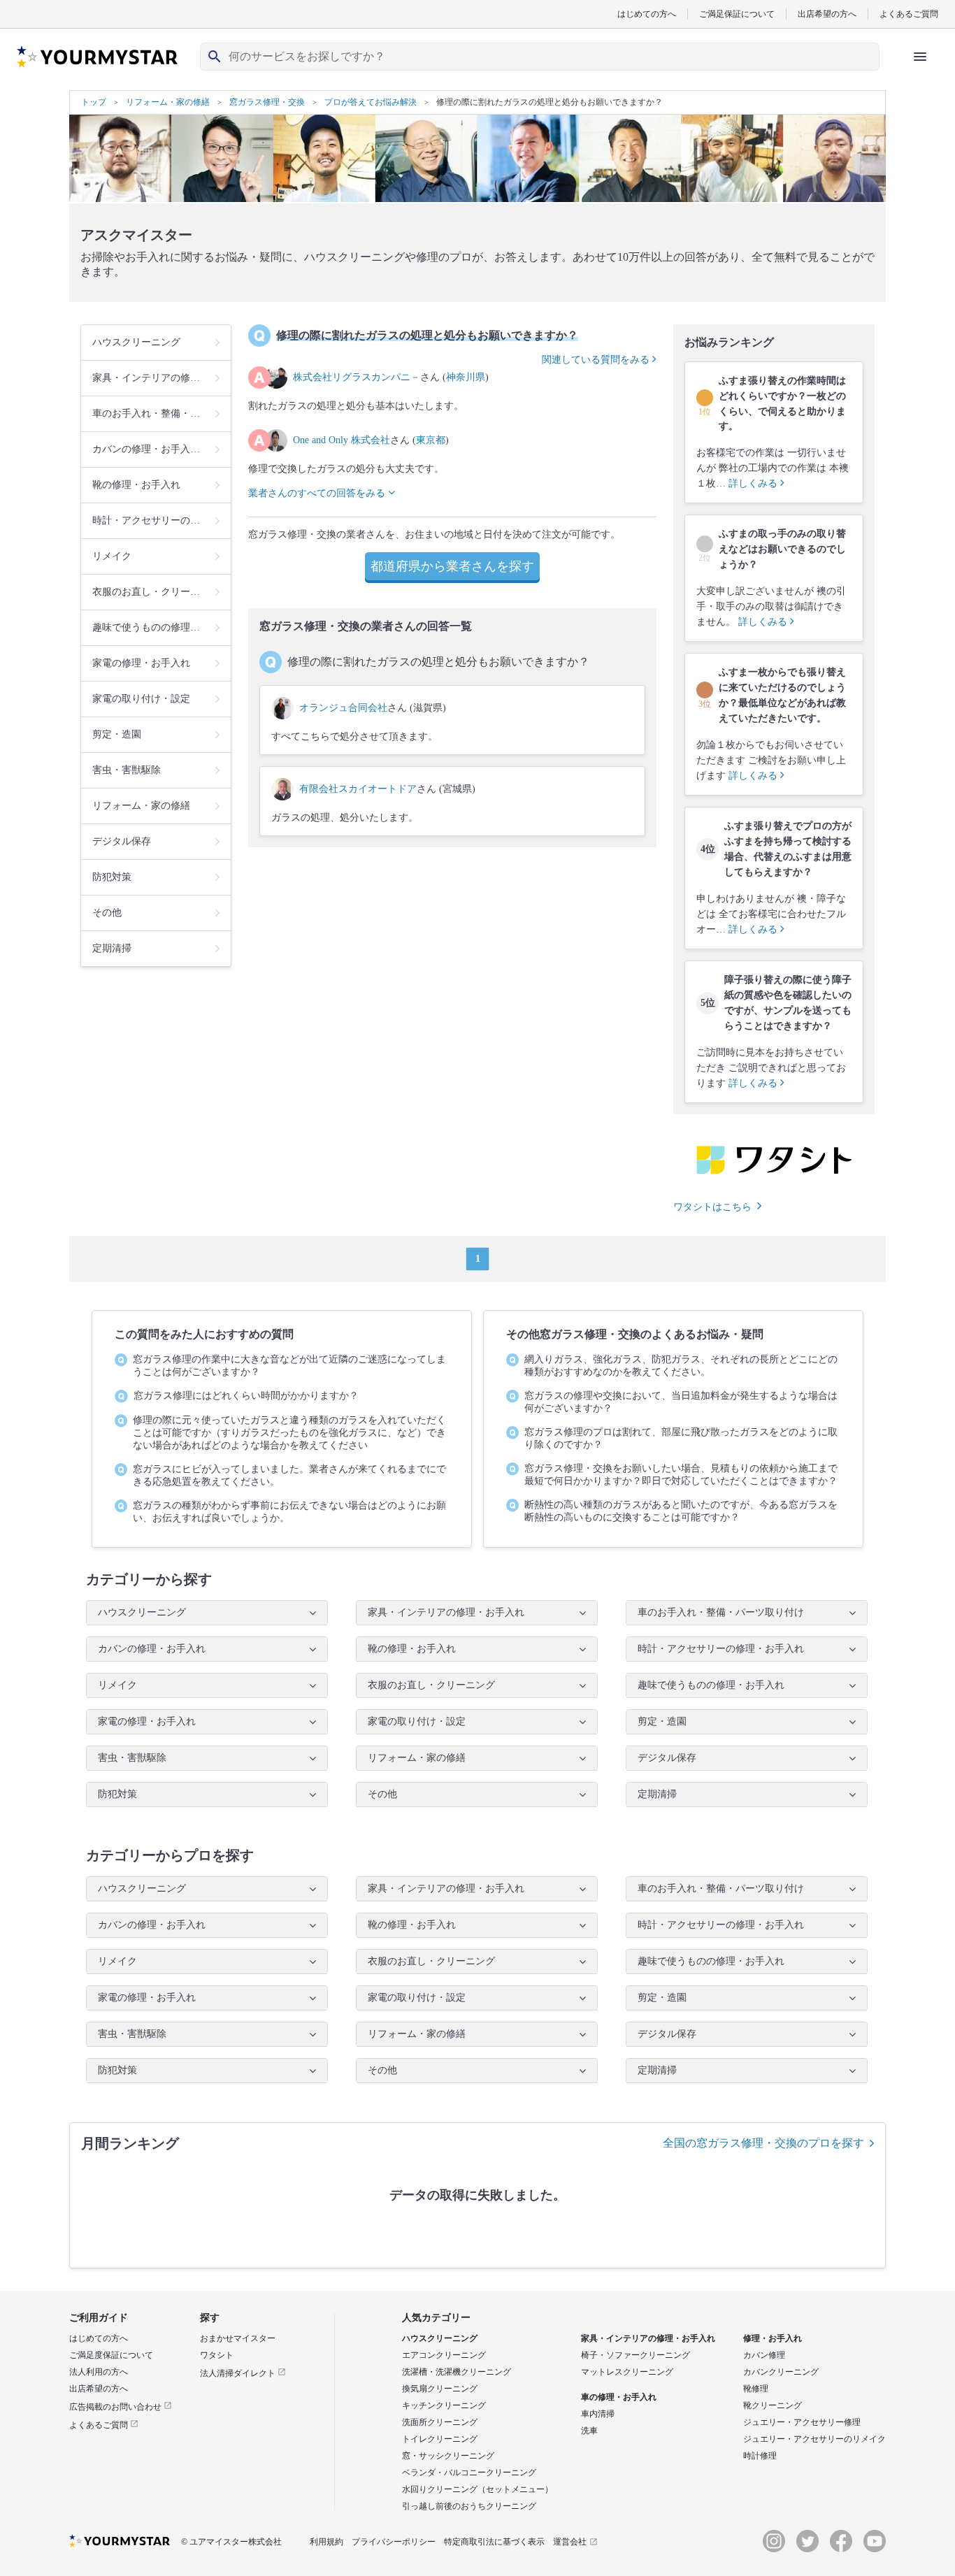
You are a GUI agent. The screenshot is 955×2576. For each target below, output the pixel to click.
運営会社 (570, 2542)
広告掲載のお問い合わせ (116, 2407)
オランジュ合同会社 (343, 708)
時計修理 (760, 2456)
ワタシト (217, 2355)
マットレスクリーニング (627, 2372)
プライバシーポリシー (394, 2542)
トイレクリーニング (440, 2439)
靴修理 (756, 2389)
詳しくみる (754, 483)
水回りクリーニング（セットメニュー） (477, 2489)
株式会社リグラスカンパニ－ (357, 377)
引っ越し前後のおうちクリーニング (469, 2506)
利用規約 (326, 2542)
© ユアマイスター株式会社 (231, 2542)
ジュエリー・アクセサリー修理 (802, 2422)
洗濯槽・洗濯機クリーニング (457, 2372)
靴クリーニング (773, 2405)
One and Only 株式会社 (342, 440)
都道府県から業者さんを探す (452, 566)
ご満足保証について (737, 14)
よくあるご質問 (909, 14)
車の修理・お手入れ (619, 2397)
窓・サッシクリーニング (448, 2456)
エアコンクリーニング (444, 2355)
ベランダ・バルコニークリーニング (469, 2473)
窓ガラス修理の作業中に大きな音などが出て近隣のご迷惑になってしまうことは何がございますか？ (289, 1366)
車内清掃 (598, 2414)
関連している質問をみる (597, 360)
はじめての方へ (647, 14)
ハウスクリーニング (440, 2338)
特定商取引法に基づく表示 (494, 2542)
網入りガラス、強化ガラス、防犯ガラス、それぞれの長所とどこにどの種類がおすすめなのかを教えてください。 (681, 1366)
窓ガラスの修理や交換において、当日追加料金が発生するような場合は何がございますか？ (681, 1402)
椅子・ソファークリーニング (636, 2355)
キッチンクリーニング (444, 2405)
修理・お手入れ (773, 2338)
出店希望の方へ (827, 14)
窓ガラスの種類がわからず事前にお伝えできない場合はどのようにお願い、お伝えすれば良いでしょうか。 (289, 1512)
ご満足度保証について (111, 2355)
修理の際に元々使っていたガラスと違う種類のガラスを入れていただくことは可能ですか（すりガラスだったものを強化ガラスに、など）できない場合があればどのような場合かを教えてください (289, 1433)
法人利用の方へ (99, 2372)
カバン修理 (764, 2355)
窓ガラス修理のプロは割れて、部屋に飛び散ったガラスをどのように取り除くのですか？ (681, 1438)
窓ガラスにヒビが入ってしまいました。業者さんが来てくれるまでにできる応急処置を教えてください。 (289, 1475)
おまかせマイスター (238, 2338)
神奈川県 (466, 377)
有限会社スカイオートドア (358, 789)
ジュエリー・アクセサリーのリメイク (814, 2439)
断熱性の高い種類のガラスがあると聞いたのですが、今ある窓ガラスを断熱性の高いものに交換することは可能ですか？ (681, 1511)
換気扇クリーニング (440, 2389)
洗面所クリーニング (440, 2422)
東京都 (431, 440)
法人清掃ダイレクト (239, 2373)
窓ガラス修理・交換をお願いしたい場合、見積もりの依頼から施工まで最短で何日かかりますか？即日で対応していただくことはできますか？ (681, 1475)
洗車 (589, 2431)
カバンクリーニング (781, 2372)
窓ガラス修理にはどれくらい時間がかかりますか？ (246, 1396)
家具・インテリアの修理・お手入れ (648, 2338)
